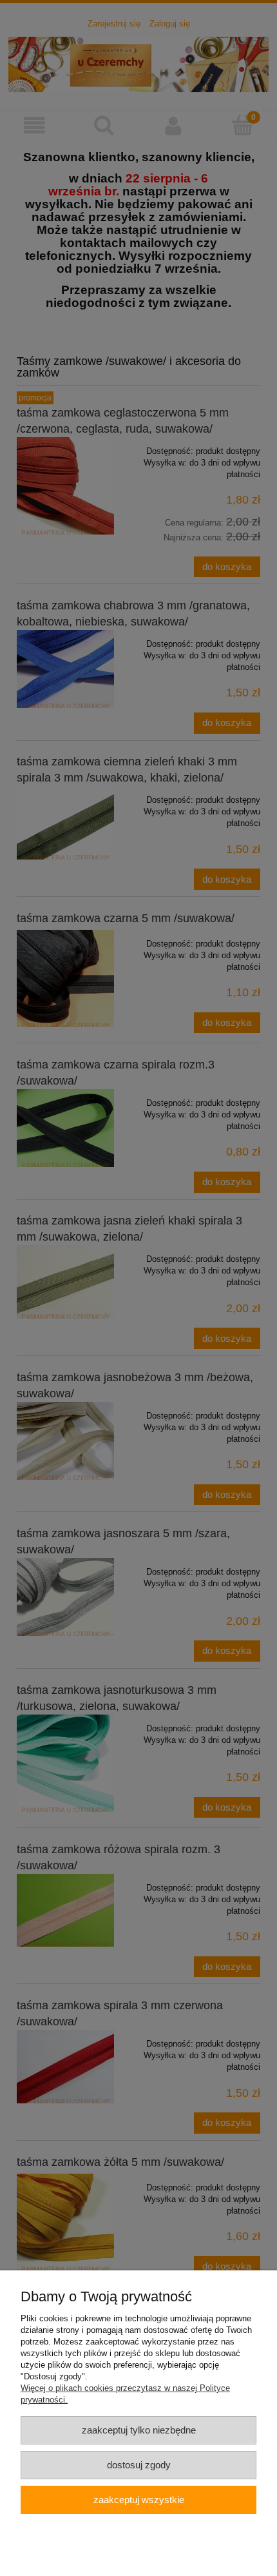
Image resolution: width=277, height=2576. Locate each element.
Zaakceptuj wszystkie (139, 2500)
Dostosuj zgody (139, 2465)
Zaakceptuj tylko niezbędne (139, 2430)
